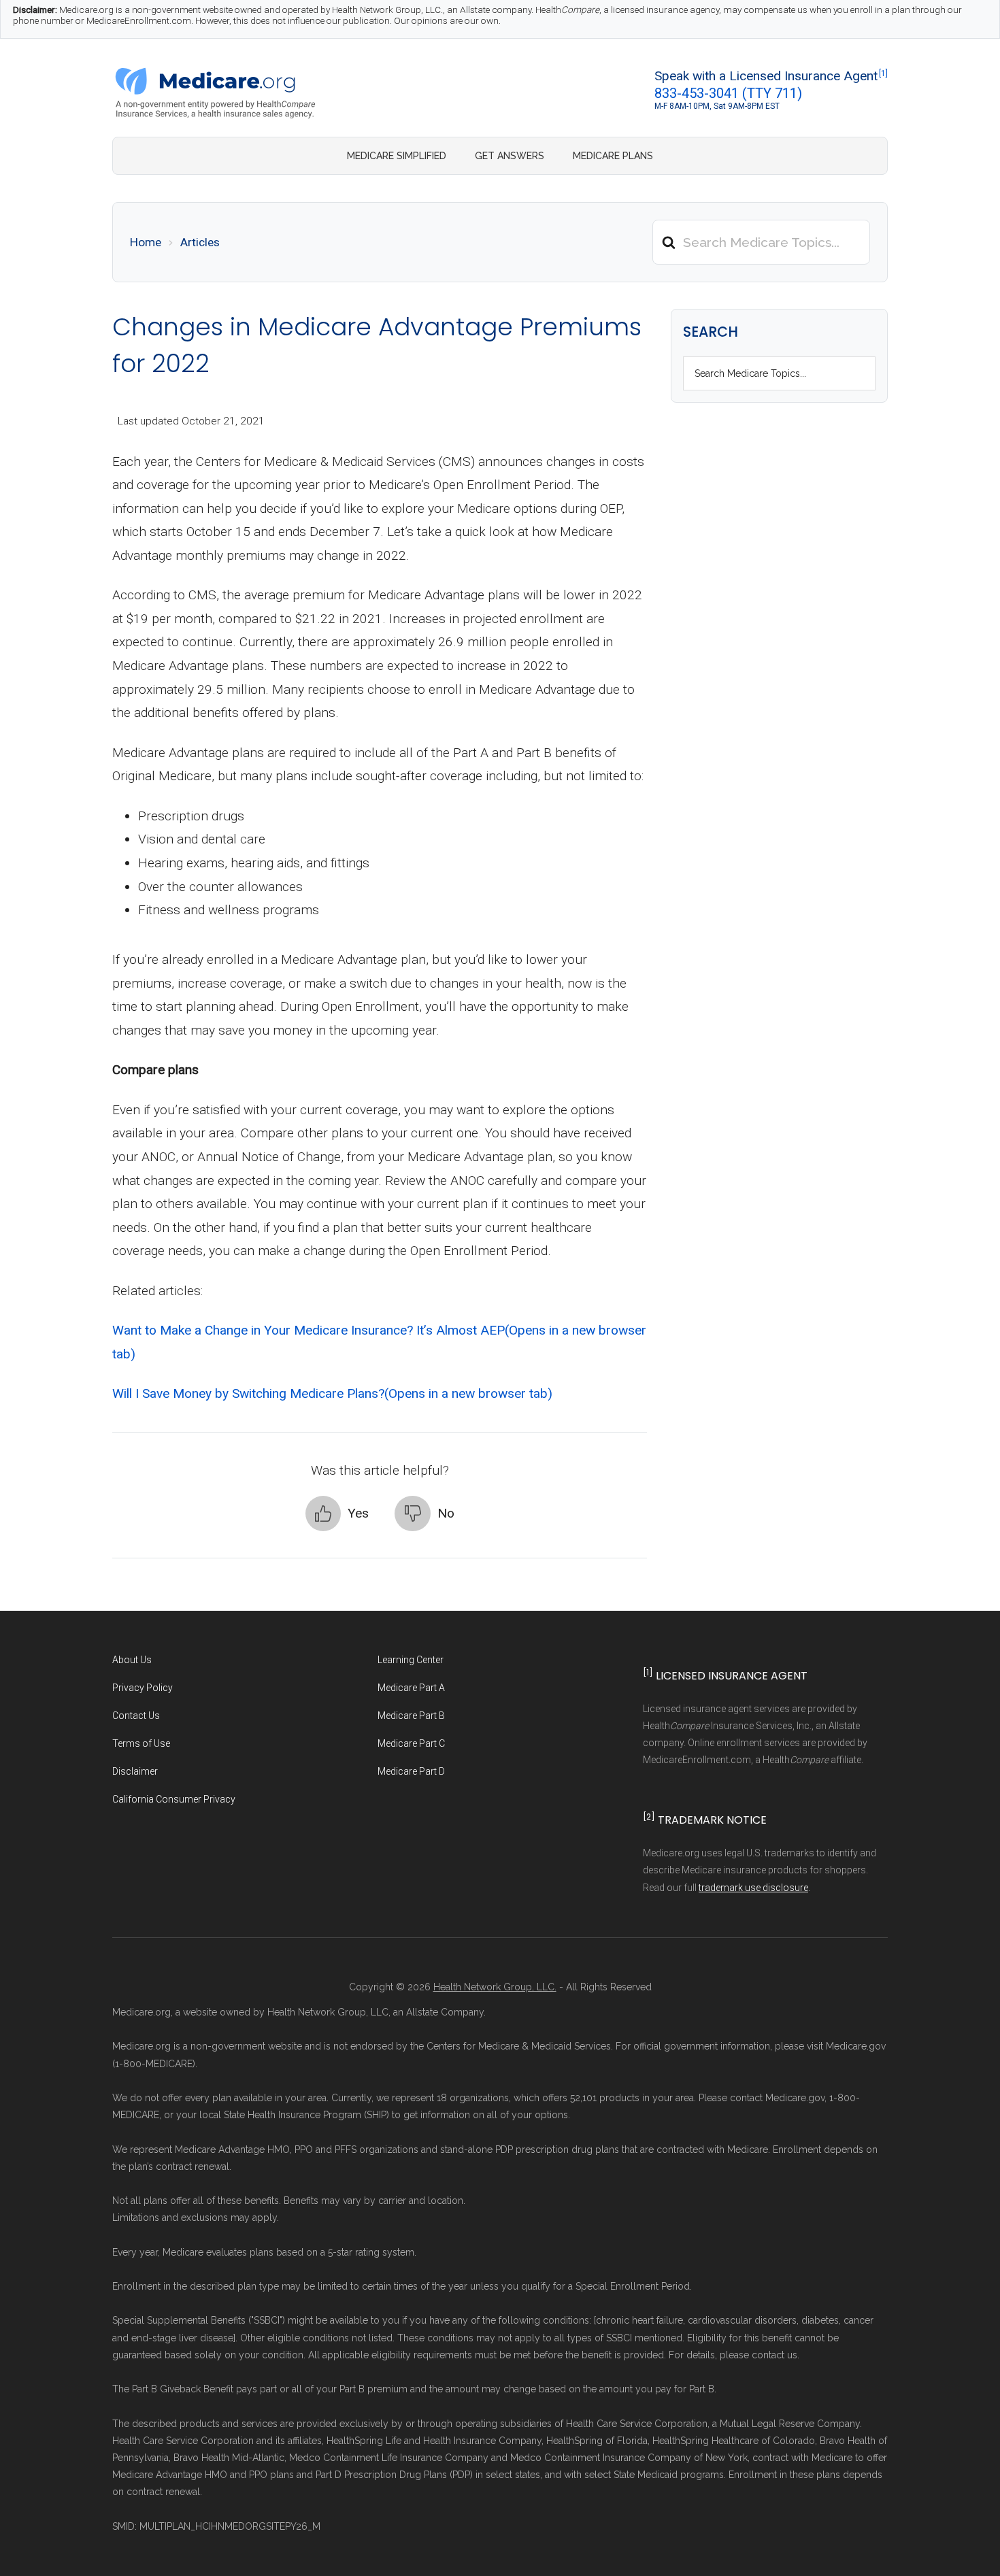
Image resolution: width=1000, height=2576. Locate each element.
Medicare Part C (411, 1743)
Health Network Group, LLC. (495, 1987)
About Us (132, 1660)
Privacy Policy (143, 1688)
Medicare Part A (411, 1688)
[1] (883, 73)
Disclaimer (135, 1771)
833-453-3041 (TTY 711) (728, 93)
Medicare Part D (411, 1771)
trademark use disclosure (753, 1888)
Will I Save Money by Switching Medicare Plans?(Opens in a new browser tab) (332, 1393)
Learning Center (411, 1660)
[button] (337, 1514)
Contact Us (136, 1716)
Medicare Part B (411, 1716)
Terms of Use (141, 1743)
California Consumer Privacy (174, 1799)
